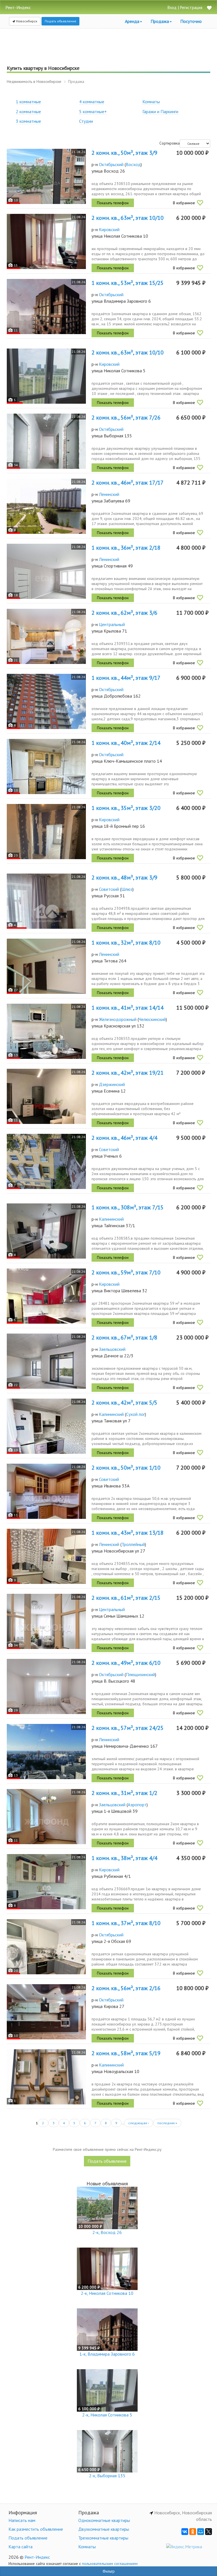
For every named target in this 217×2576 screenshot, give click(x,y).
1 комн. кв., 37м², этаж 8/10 (126, 1923)
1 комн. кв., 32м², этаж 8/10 (126, 943)
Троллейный (133, 1544)
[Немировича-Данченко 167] (46, 1752)
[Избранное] (209, 8)
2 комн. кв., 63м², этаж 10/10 (128, 218)
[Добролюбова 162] (46, 701)
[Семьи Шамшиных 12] (46, 1621)
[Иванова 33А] (46, 1491)
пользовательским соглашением (110, 2564)
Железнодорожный (118, 1019)
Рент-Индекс (37, 2557)
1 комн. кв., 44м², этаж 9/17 (126, 678)
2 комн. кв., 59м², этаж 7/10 (126, 1272)
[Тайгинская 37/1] (46, 1231)
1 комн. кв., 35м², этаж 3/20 (126, 808)
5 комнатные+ (93, 111)
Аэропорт (137, 1805)
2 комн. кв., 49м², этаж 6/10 (126, 1663)
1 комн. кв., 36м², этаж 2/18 (126, 548)
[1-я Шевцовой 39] (46, 1817)
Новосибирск (26, 21)
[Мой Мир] (201, 2532)
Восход (133, 164)
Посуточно (191, 21)
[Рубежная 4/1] (46, 1882)
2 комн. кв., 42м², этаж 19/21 (128, 1073)
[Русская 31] (46, 901)
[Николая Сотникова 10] (46, 241)
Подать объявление (60, 21)
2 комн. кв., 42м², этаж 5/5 (124, 1403)
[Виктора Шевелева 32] (46, 1296)
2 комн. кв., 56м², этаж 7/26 (126, 418)
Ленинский (109, 494)
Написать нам (22, 2520)
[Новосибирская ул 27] (46, 1556)
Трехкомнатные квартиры (103, 2538)
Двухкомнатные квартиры (104, 2529)
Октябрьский (111, 164)
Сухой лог (135, 1414)
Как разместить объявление (36, 2529)
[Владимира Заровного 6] (46, 307)
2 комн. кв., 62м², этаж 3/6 (124, 613)
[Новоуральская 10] (46, 2077)
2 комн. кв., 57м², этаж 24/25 (128, 1728)
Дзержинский (112, 1084)
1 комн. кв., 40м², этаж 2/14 (126, 743)
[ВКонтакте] (185, 2532)
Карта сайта (20, 2547)
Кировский (109, 229)
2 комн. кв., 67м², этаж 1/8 (124, 1338)
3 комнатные (28, 121)
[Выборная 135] (46, 441)
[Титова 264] (46, 966)
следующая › (139, 2123)
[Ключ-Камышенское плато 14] (46, 766)
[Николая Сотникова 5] (46, 376)
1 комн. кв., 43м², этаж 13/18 (128, 1533)
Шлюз (127, 889)
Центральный (112, 624)
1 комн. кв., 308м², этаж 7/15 (128, 1207)
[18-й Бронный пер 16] (46, 832)
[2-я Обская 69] (46, 1947)
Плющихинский (140, 1674)
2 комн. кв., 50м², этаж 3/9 (124, 153)
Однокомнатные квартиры (104, 2520)
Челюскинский (152, 1019)
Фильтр (109, 2571)
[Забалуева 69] (46, 506)
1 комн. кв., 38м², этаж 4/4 (124, 1858)
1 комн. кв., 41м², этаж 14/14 (128, 1008)
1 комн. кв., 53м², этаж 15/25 (128, 283)
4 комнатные (92, 102)
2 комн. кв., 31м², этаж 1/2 (124, 1793)
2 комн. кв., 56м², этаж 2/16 (126, 1988)
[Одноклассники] (193, 2532)
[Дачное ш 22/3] (46, 1361)
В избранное (184, 203)
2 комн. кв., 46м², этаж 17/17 (128, 483)
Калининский (111, 1219)
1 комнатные (28, 102)
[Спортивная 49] (46, 571)
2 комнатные (28, 111)
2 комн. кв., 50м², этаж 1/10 (126, 1468)
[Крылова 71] (46, 636)
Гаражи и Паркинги (160, 111)
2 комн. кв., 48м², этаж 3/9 (124, 878)
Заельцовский (112, 1349)
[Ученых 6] (46, 1161)
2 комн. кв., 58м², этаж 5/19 (126, 2053)
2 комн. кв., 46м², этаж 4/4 (124, 1138)
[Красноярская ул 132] (46, 1031)
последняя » (167, 2123)
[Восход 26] (46, 176)
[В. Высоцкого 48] (46, 1686)
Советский (109, 889)
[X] (209, 2532)
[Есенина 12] (46, 1096)
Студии (86, 121)
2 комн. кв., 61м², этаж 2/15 (126, 1598)
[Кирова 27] (46, 2012)
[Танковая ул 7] (46, 1426)
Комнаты (151, 102)
